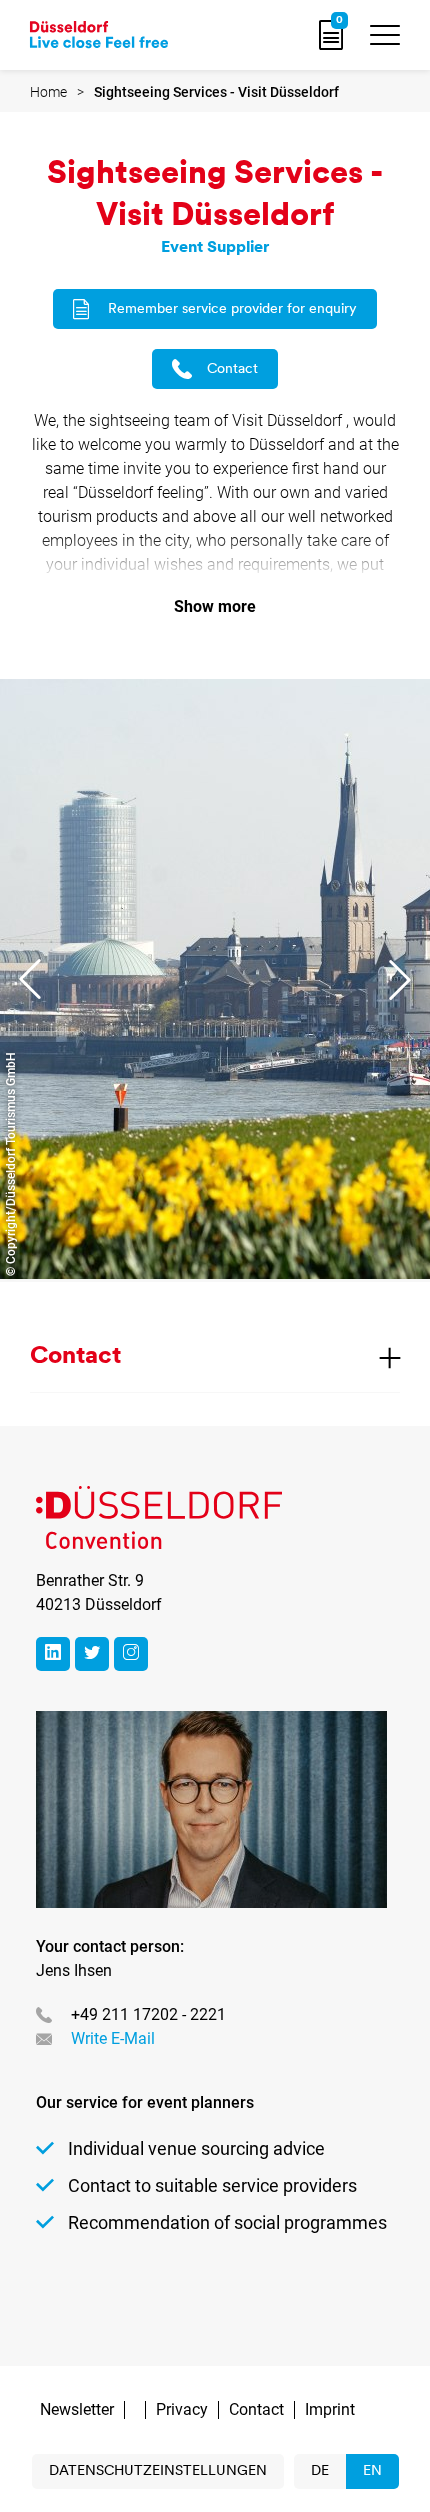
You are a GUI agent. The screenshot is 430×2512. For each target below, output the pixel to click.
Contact (232, 369)
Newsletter (77, 2409)
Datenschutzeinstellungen (158, 2471)
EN (372, 2471)
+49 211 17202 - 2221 (148, 2014)
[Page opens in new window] (53, 1654)
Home (48, 92)
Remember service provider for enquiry (232, 309)
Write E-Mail (113, 2038)
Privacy (182, 2409)
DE (320, 2471)
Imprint (330, 2409)
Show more (215, 606)
